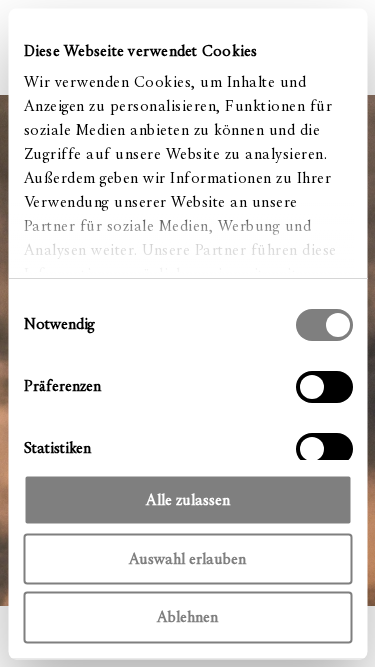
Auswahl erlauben (187, 558)
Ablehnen (187, 617)
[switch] (323, 386)
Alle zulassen (188, 499)
